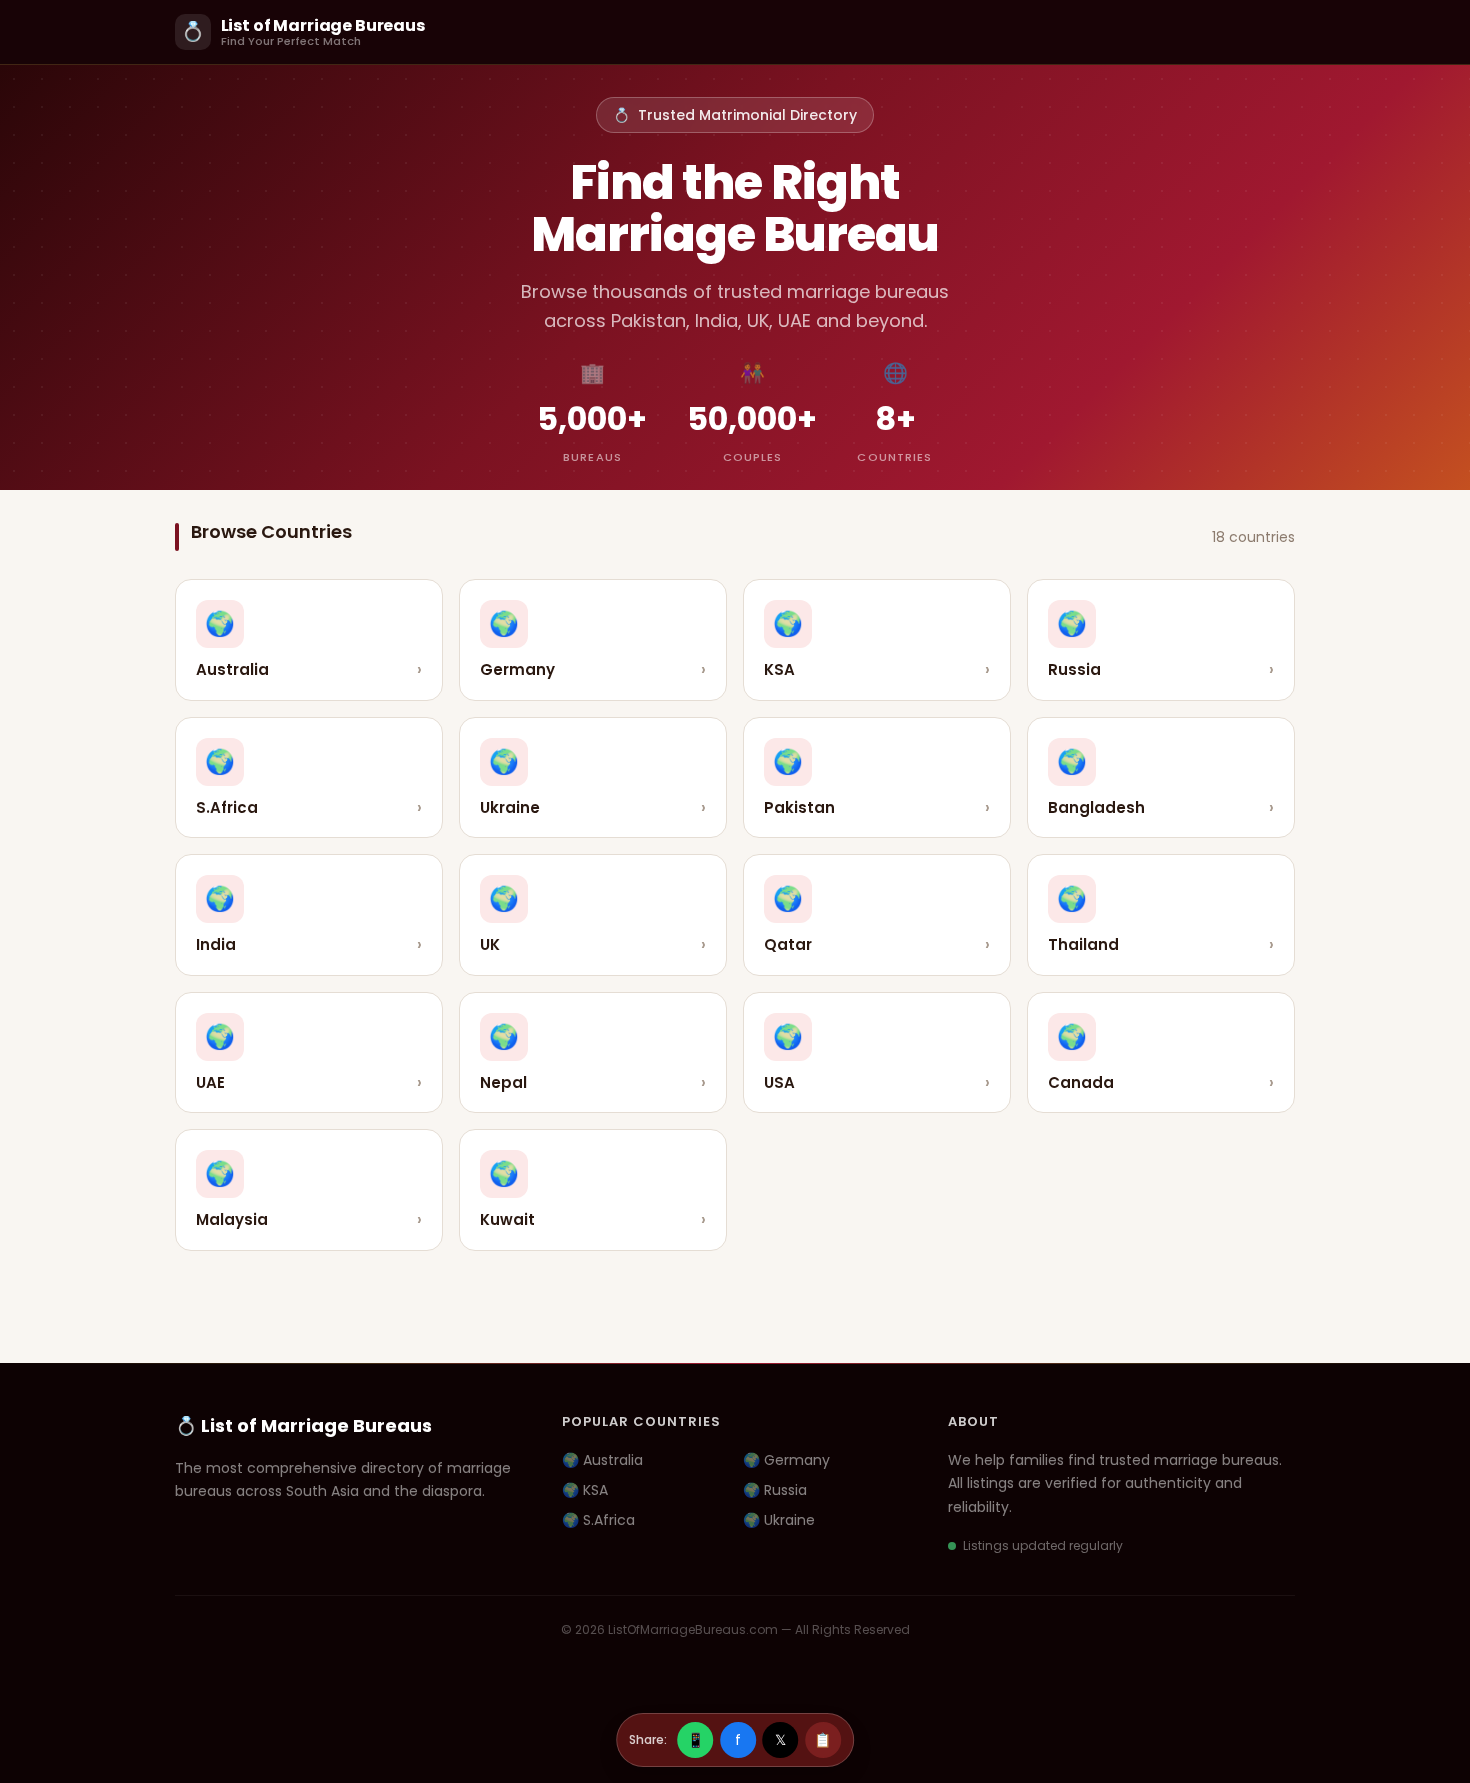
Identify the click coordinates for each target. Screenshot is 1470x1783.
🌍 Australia (602, 1460)
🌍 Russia (775, 1490)
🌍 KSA (585, 1490)
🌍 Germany (786, 1460)
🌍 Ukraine (779, 1520)
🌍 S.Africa (598, 1520)
